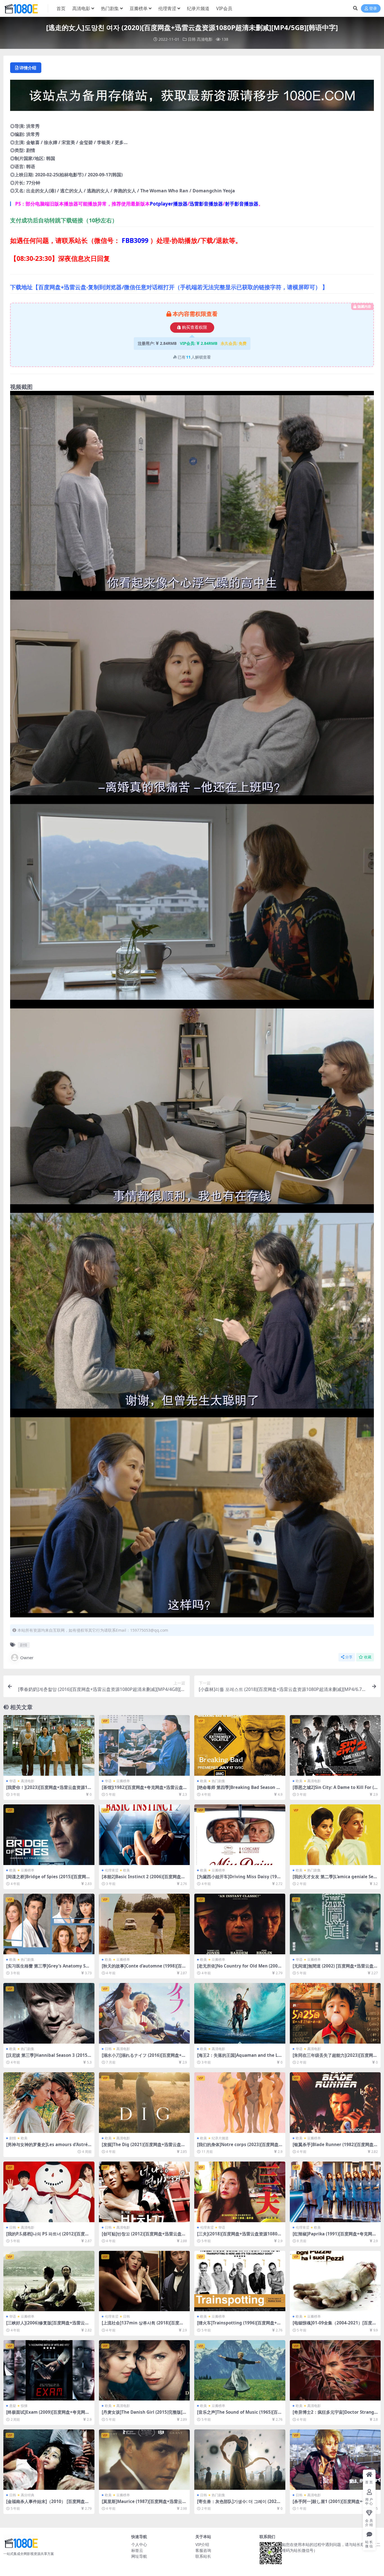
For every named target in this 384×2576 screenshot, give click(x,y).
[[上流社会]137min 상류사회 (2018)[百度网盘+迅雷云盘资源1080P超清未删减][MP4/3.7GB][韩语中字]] (144, 2281)
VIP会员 (224, 8)
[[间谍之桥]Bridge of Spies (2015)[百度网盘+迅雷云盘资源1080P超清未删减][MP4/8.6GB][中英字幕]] (49, 1835)
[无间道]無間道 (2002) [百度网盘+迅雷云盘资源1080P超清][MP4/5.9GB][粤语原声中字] (335, 1968)
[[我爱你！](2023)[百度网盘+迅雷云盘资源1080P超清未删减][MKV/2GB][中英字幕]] (49, 1745)
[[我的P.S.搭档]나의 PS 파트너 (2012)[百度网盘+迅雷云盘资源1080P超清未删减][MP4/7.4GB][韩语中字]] (49, 2192)
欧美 (204, 1781)
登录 (373, 9)
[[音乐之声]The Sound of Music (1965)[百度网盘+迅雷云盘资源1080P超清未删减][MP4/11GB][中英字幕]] (240, 2370)
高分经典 (28, 2495)
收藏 (368, 1657)
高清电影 (81, 8)
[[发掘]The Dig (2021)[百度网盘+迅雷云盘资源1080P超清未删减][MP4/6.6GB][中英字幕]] (144, 2103)
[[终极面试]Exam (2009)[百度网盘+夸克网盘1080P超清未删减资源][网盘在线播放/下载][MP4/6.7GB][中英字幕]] (49, 2370)
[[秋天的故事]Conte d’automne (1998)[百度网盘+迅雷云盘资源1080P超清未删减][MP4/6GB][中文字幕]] (144, 1924)
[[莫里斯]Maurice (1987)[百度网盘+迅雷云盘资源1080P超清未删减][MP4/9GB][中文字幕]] (144, 2460)
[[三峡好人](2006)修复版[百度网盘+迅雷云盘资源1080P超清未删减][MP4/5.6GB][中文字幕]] (49, 2281)
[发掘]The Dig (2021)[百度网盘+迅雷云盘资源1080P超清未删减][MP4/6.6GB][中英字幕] (144, 2147)
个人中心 (139, 2544)
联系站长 (203, 2556)
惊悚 (24, 2406)
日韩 (192, 39)
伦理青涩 (167, 8)
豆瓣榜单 (139, 8)
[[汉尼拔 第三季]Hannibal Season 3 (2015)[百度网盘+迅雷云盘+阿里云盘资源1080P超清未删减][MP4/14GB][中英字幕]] (49, 2013)
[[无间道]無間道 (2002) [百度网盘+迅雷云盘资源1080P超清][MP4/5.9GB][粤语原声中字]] (335, 1924)
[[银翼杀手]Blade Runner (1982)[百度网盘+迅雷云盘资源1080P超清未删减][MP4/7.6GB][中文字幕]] (335, 2103)
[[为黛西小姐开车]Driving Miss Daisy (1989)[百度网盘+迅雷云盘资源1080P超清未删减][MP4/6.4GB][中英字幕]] (240, 1835)
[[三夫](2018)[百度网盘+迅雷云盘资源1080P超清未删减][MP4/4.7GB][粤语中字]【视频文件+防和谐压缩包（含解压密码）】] (240, 2192)
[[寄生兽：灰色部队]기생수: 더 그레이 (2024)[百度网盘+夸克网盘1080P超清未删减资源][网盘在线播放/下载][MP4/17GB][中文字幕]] (240, 2460)
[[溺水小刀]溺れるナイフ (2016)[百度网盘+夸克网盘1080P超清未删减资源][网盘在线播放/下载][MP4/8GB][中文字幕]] (144, 2013)
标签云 (137, 2550)
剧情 (24, 1645)
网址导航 (139, 2556)
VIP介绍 (202, 2544)
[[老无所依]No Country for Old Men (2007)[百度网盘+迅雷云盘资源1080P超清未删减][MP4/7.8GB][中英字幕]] (240, 1924)
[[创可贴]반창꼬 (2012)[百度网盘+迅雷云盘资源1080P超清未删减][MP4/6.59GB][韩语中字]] (144, 2192)
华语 (13, 1781)
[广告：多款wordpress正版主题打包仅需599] (192, 97)
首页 (61, 8)
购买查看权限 (195, 327)
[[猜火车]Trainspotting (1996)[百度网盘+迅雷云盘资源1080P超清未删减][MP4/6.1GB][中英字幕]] (240, 2281)
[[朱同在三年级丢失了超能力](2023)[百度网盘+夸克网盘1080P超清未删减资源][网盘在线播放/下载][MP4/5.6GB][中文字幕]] (335, 2013)
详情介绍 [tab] (28, 68)
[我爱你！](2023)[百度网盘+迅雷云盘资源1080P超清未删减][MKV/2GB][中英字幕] (48, 1790)
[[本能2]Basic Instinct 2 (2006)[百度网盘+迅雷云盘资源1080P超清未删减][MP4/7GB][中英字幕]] (144, 1835)
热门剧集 (110, 8)
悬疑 (13, 2406)
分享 (349, 1657)
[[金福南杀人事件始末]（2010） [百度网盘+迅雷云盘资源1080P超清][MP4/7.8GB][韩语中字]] (49, 2460)
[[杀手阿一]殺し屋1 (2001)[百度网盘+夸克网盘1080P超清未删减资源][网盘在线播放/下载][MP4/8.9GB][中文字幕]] (335, 2460)
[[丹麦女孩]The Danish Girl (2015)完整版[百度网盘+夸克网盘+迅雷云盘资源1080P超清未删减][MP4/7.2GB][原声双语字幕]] (144, 2370)
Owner (27, 1658)
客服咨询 (203, 2550)
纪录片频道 (198, 8)
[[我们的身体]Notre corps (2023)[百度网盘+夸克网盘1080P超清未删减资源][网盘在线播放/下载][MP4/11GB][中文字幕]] (240, 2103)
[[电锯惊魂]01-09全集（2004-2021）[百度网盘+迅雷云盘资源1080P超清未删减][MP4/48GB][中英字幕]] (335, 2281)
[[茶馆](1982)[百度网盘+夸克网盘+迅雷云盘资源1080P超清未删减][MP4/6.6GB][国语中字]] (144, 1745)
